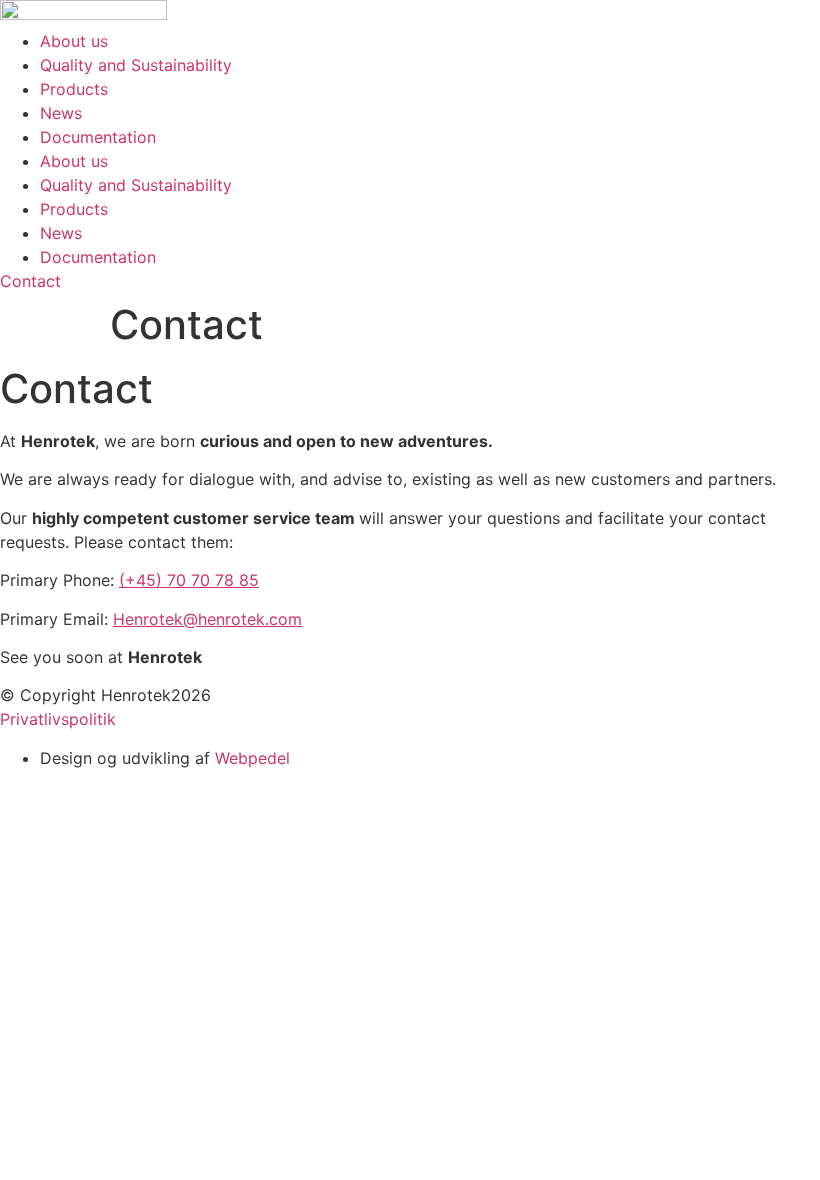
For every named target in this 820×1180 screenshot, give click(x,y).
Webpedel (252, 758)
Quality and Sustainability (136, 65)
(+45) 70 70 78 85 (189, 580)
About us (74, 41)
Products (74, 89)
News (61, 113)
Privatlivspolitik (58, 719)
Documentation (98, 137)
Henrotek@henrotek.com (207, 619)
